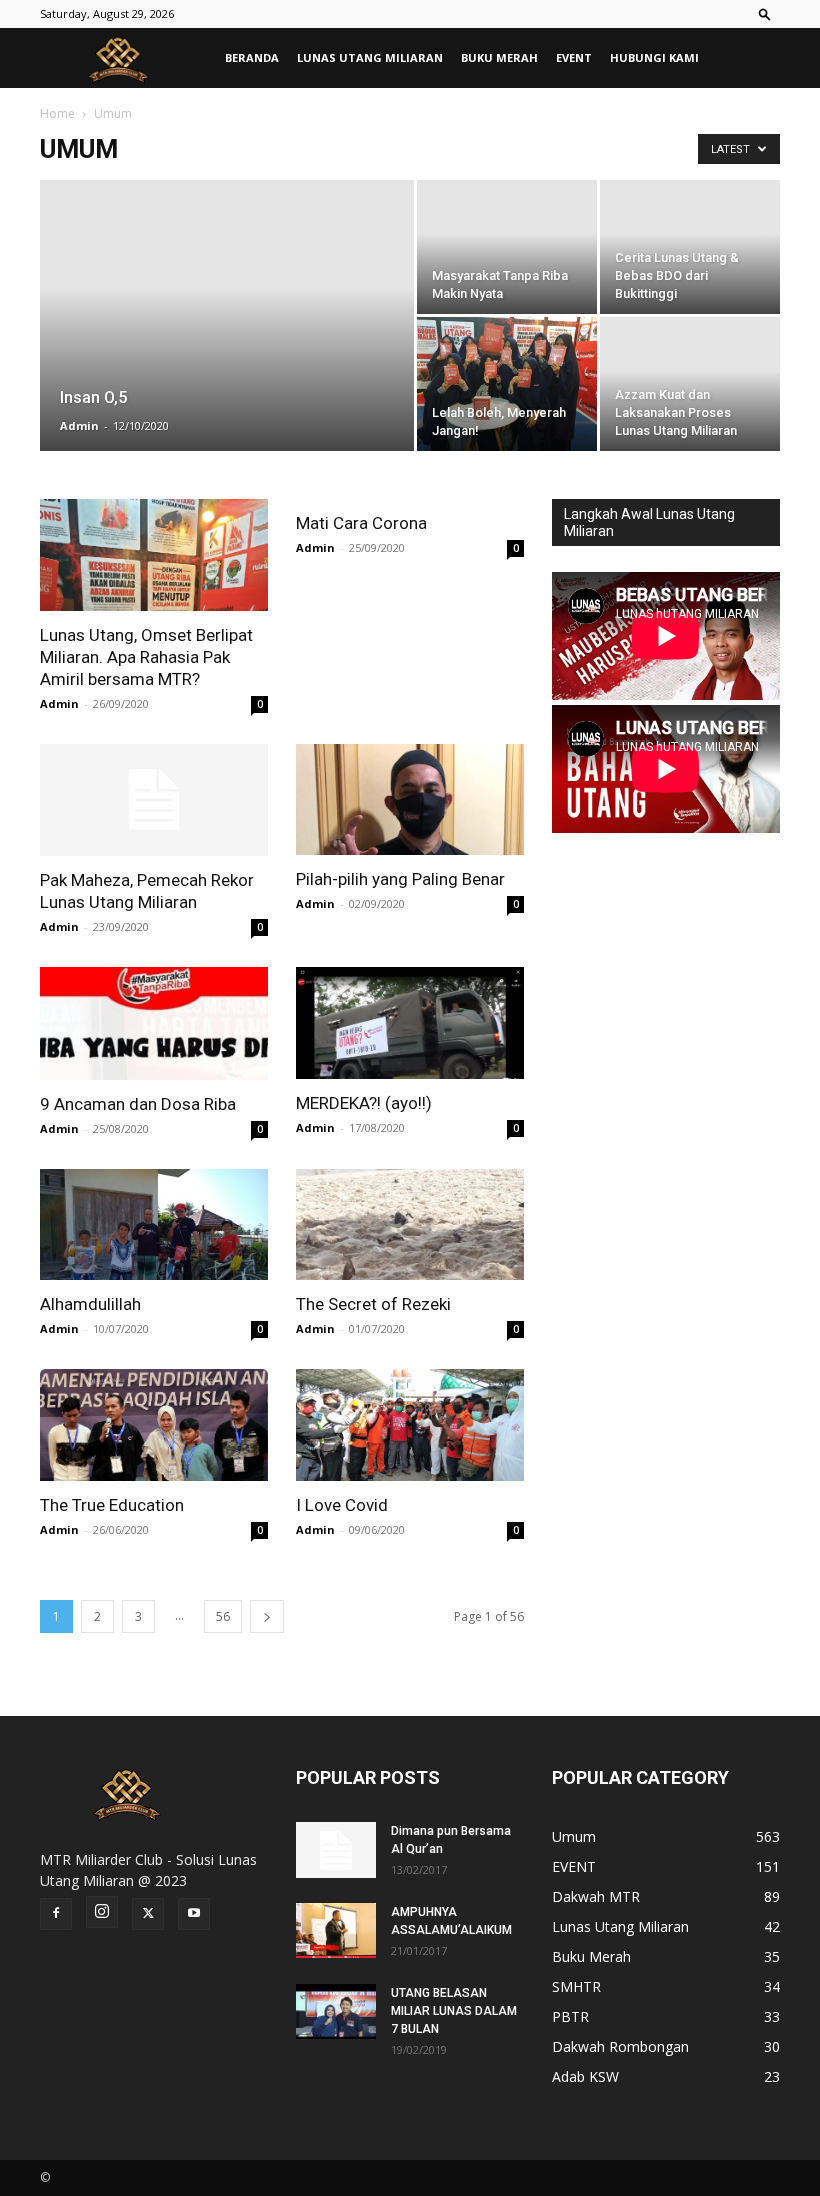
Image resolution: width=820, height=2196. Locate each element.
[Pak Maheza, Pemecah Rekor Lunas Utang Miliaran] (154, 800)
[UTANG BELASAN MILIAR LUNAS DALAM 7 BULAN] (336, 2011)
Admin (79, 425)
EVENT (574, 57)
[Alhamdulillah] (154, 1225)
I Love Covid (342, 1505)
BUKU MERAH (499, 57)
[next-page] (267, 1616)
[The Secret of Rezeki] (410, 1225)
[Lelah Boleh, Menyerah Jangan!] (507, 384)
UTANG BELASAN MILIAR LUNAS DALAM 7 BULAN (454, 2011)
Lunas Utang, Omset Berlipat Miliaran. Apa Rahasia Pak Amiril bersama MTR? (146, 657)
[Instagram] (102, 1912)
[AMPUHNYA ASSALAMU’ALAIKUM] (336, 1930)
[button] (765, 13)
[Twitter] (148, 1914)
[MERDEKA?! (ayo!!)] (410, 1023)
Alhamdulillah (90, 1304)
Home (57, 113)
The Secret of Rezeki (373, 1304)
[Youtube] (194, 1914)
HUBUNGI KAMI (654, 57)
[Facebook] (56, 1914)
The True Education (112, 1505)
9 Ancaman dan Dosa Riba (138, 1104)
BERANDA (252, 57)
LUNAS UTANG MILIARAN (370, 57)
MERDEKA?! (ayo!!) (364, 1103)
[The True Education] (154, 1425)
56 (223, 1616)
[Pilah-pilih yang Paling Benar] (410, 800)
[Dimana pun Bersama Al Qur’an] (336, 1850)
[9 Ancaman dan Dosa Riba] (154, 1023)
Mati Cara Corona (361, 523)
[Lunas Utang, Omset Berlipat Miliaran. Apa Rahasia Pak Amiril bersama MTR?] (154, 555)
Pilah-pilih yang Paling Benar (400, 879)
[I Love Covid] (410, 1425)
